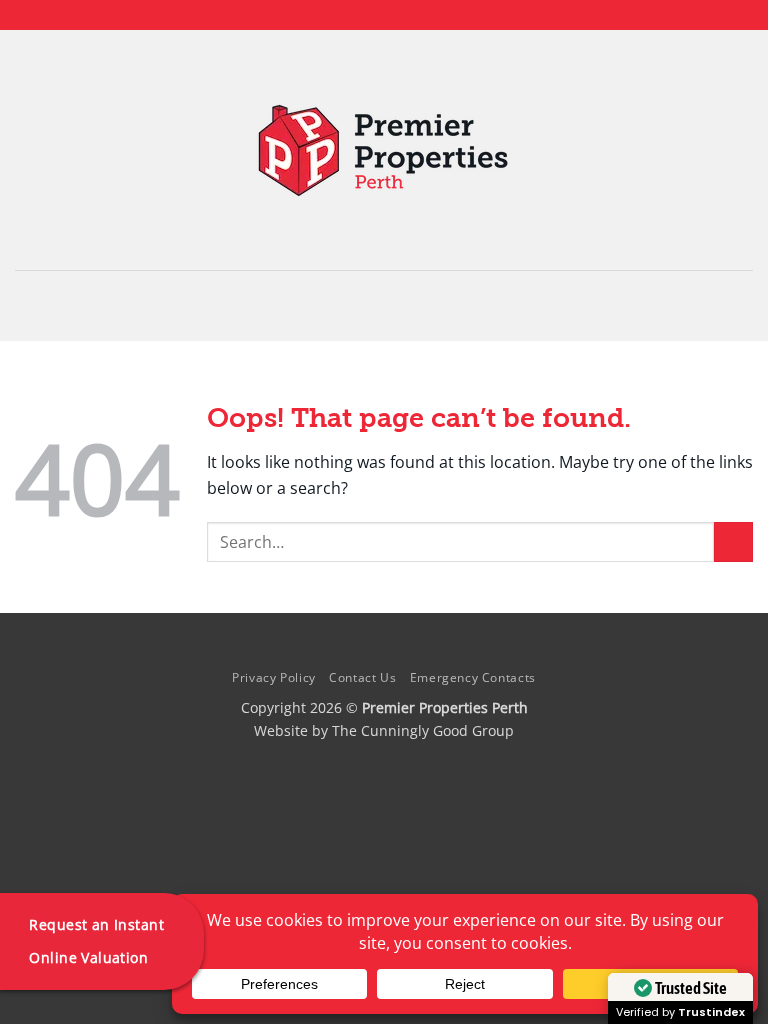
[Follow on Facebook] (346, 15)
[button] (384, 305)
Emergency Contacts (473, 677)
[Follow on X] (384, 15)
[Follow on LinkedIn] (403, 15)
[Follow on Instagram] (365, 15)
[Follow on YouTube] (422, 15)
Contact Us (362, 677)
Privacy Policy (274, 677)
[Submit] (733, 541)
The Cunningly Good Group (423, 730)
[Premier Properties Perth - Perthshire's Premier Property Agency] (384, 150)
